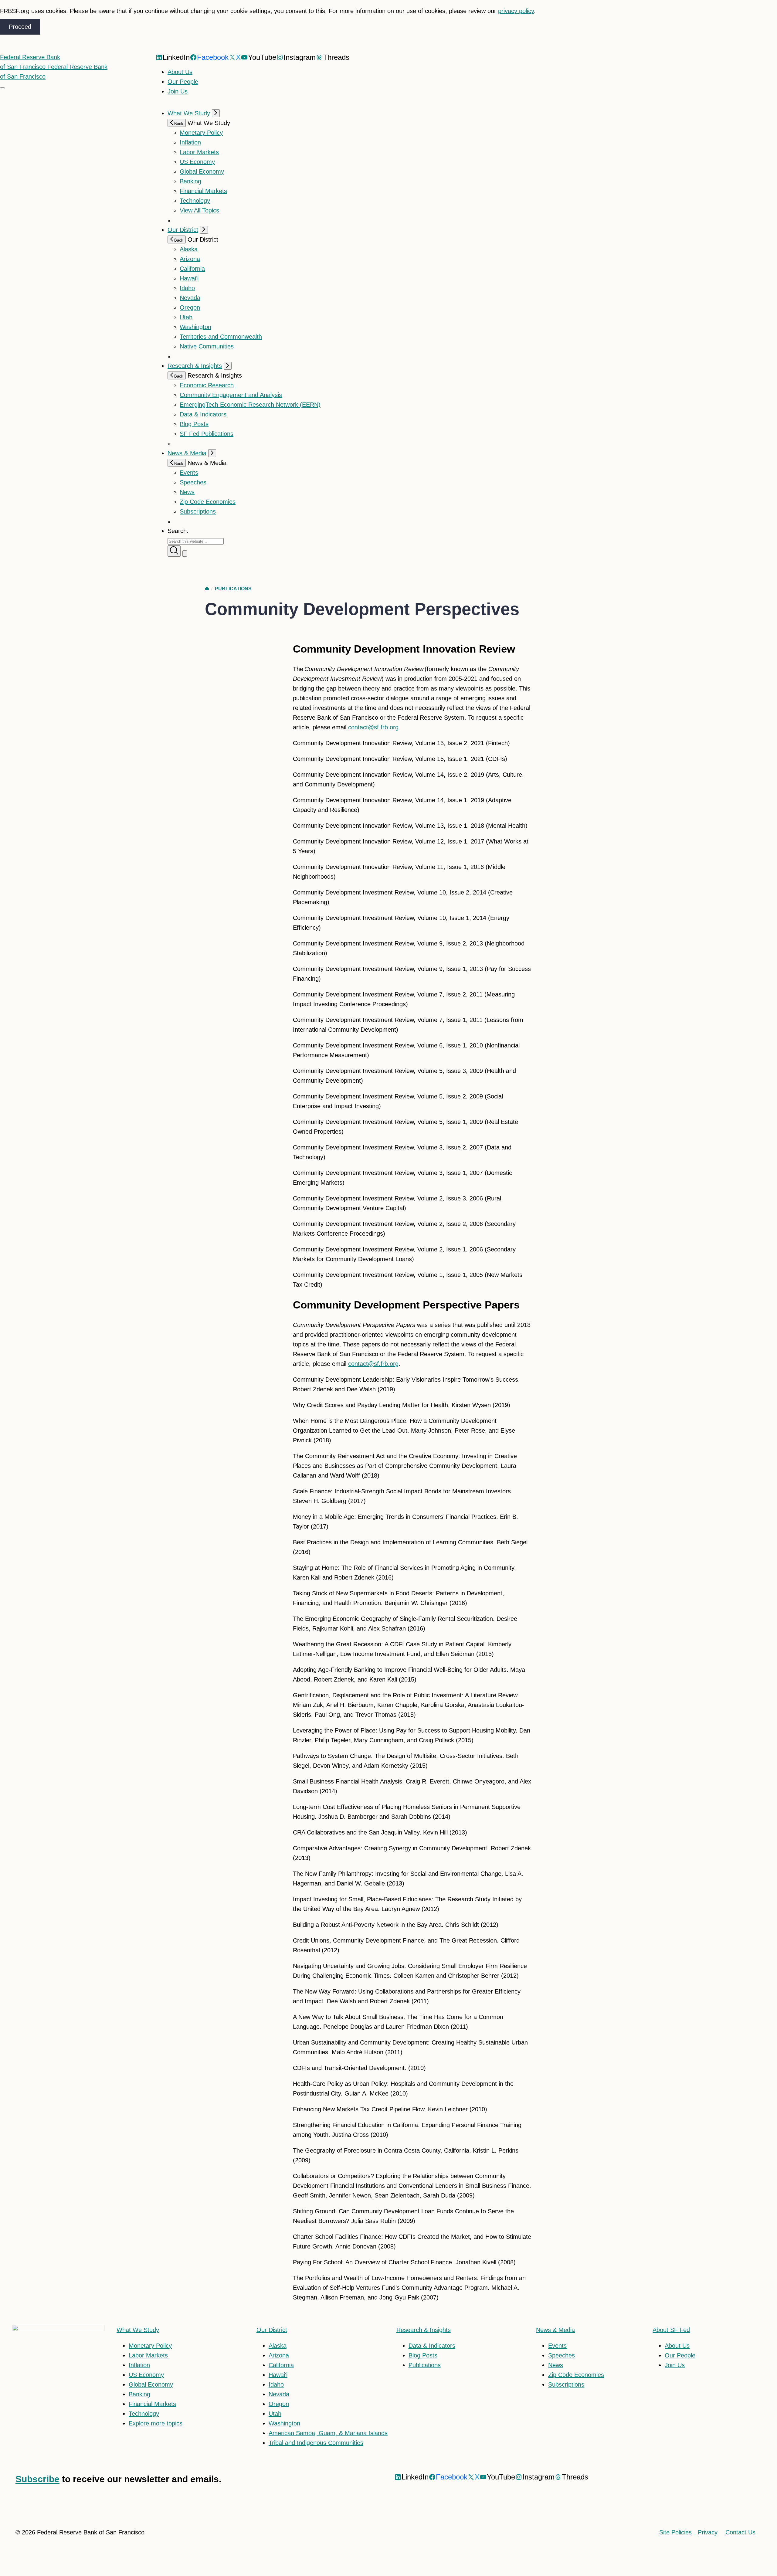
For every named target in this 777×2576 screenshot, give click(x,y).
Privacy (708, 2532)
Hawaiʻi (189, 278)
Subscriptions (566, 2384)
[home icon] (207, 589)
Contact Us (740, 2532)
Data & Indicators (203, 414)
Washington (195, 327)
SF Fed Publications (207, 434)
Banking (190, 181)
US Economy (197, 162)
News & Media (187, 453)
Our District (183, 230)
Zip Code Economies (208, 502)
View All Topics (199, 210)
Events (189, 473)
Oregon (190, 307)
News (187, 492)
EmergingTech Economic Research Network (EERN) (250, 405)
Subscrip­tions (198, 511)
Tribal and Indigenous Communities (316, 2443)
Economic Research (207, 385)
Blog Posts (194, 424)
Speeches (193, 482)
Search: (178, 531)
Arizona (190, 259)
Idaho (187, 288)
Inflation (190, 142)
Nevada (190, 298)
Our (272, 2330)
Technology (195, 201)
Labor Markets (199, 152)
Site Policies (675, 2532)
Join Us (178, 91)
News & (555, 2330)
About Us (180, 72)
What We (138, 2330)
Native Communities (207, 346)
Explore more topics (156, 2423)
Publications (233, 589)
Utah (186, 317)
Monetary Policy (201, 133)
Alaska (189, 249)
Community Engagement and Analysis (231, 395)
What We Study (189, 113)
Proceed (20, 27)
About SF (671, 2330)
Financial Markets (203, 191)
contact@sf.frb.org (373, 727)
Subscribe (37, 2479)
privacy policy (516, 11)
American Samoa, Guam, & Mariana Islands (328, 2433)
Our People (183, 82)
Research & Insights (195, 366)
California (192, 269)
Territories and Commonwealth (221, 337)
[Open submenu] (216, 113)
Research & (424, 2330)
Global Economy (202, 171)
